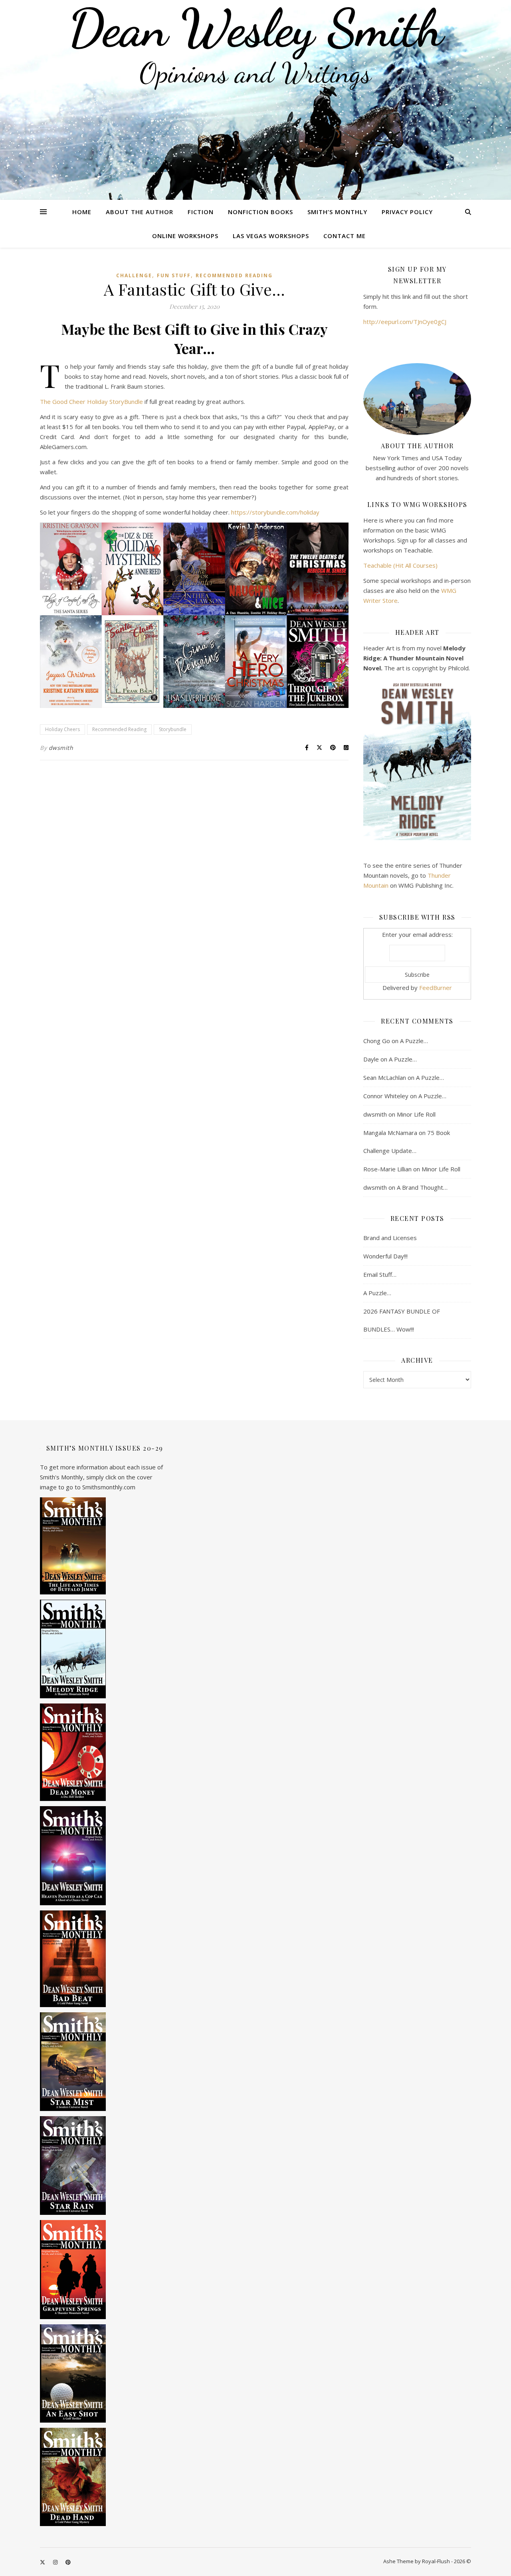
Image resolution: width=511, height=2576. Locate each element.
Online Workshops (185, 236)
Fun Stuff (174, 275)
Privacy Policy (407, 212)
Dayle (371, 1059)
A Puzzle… (414, 1041)
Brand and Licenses (390, 1238)
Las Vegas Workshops (271, 236)
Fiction (201, 212)
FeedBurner (436, 988)
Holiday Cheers (62, 729)
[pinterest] (68, 2562)
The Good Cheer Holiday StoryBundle (91, 402)
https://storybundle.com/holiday (275, 512)
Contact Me (345, 236)
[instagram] (56, 2562)
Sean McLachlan (385, 1077)
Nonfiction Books (260, 212)
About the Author (140, 212)
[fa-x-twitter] (43, 2562)
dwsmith (61, 748)
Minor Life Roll (416, 1114)
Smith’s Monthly (337, 212)
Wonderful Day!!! (385, 1256)
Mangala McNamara (390, 1133)
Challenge (134, 275)
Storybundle (173, 729)
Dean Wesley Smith (255, 28)
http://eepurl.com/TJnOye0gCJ (405, 322)
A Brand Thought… (422, 1187)
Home (82, 212)
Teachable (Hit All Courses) (400, 565)
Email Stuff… (380, 1274)
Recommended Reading (234, 275)
